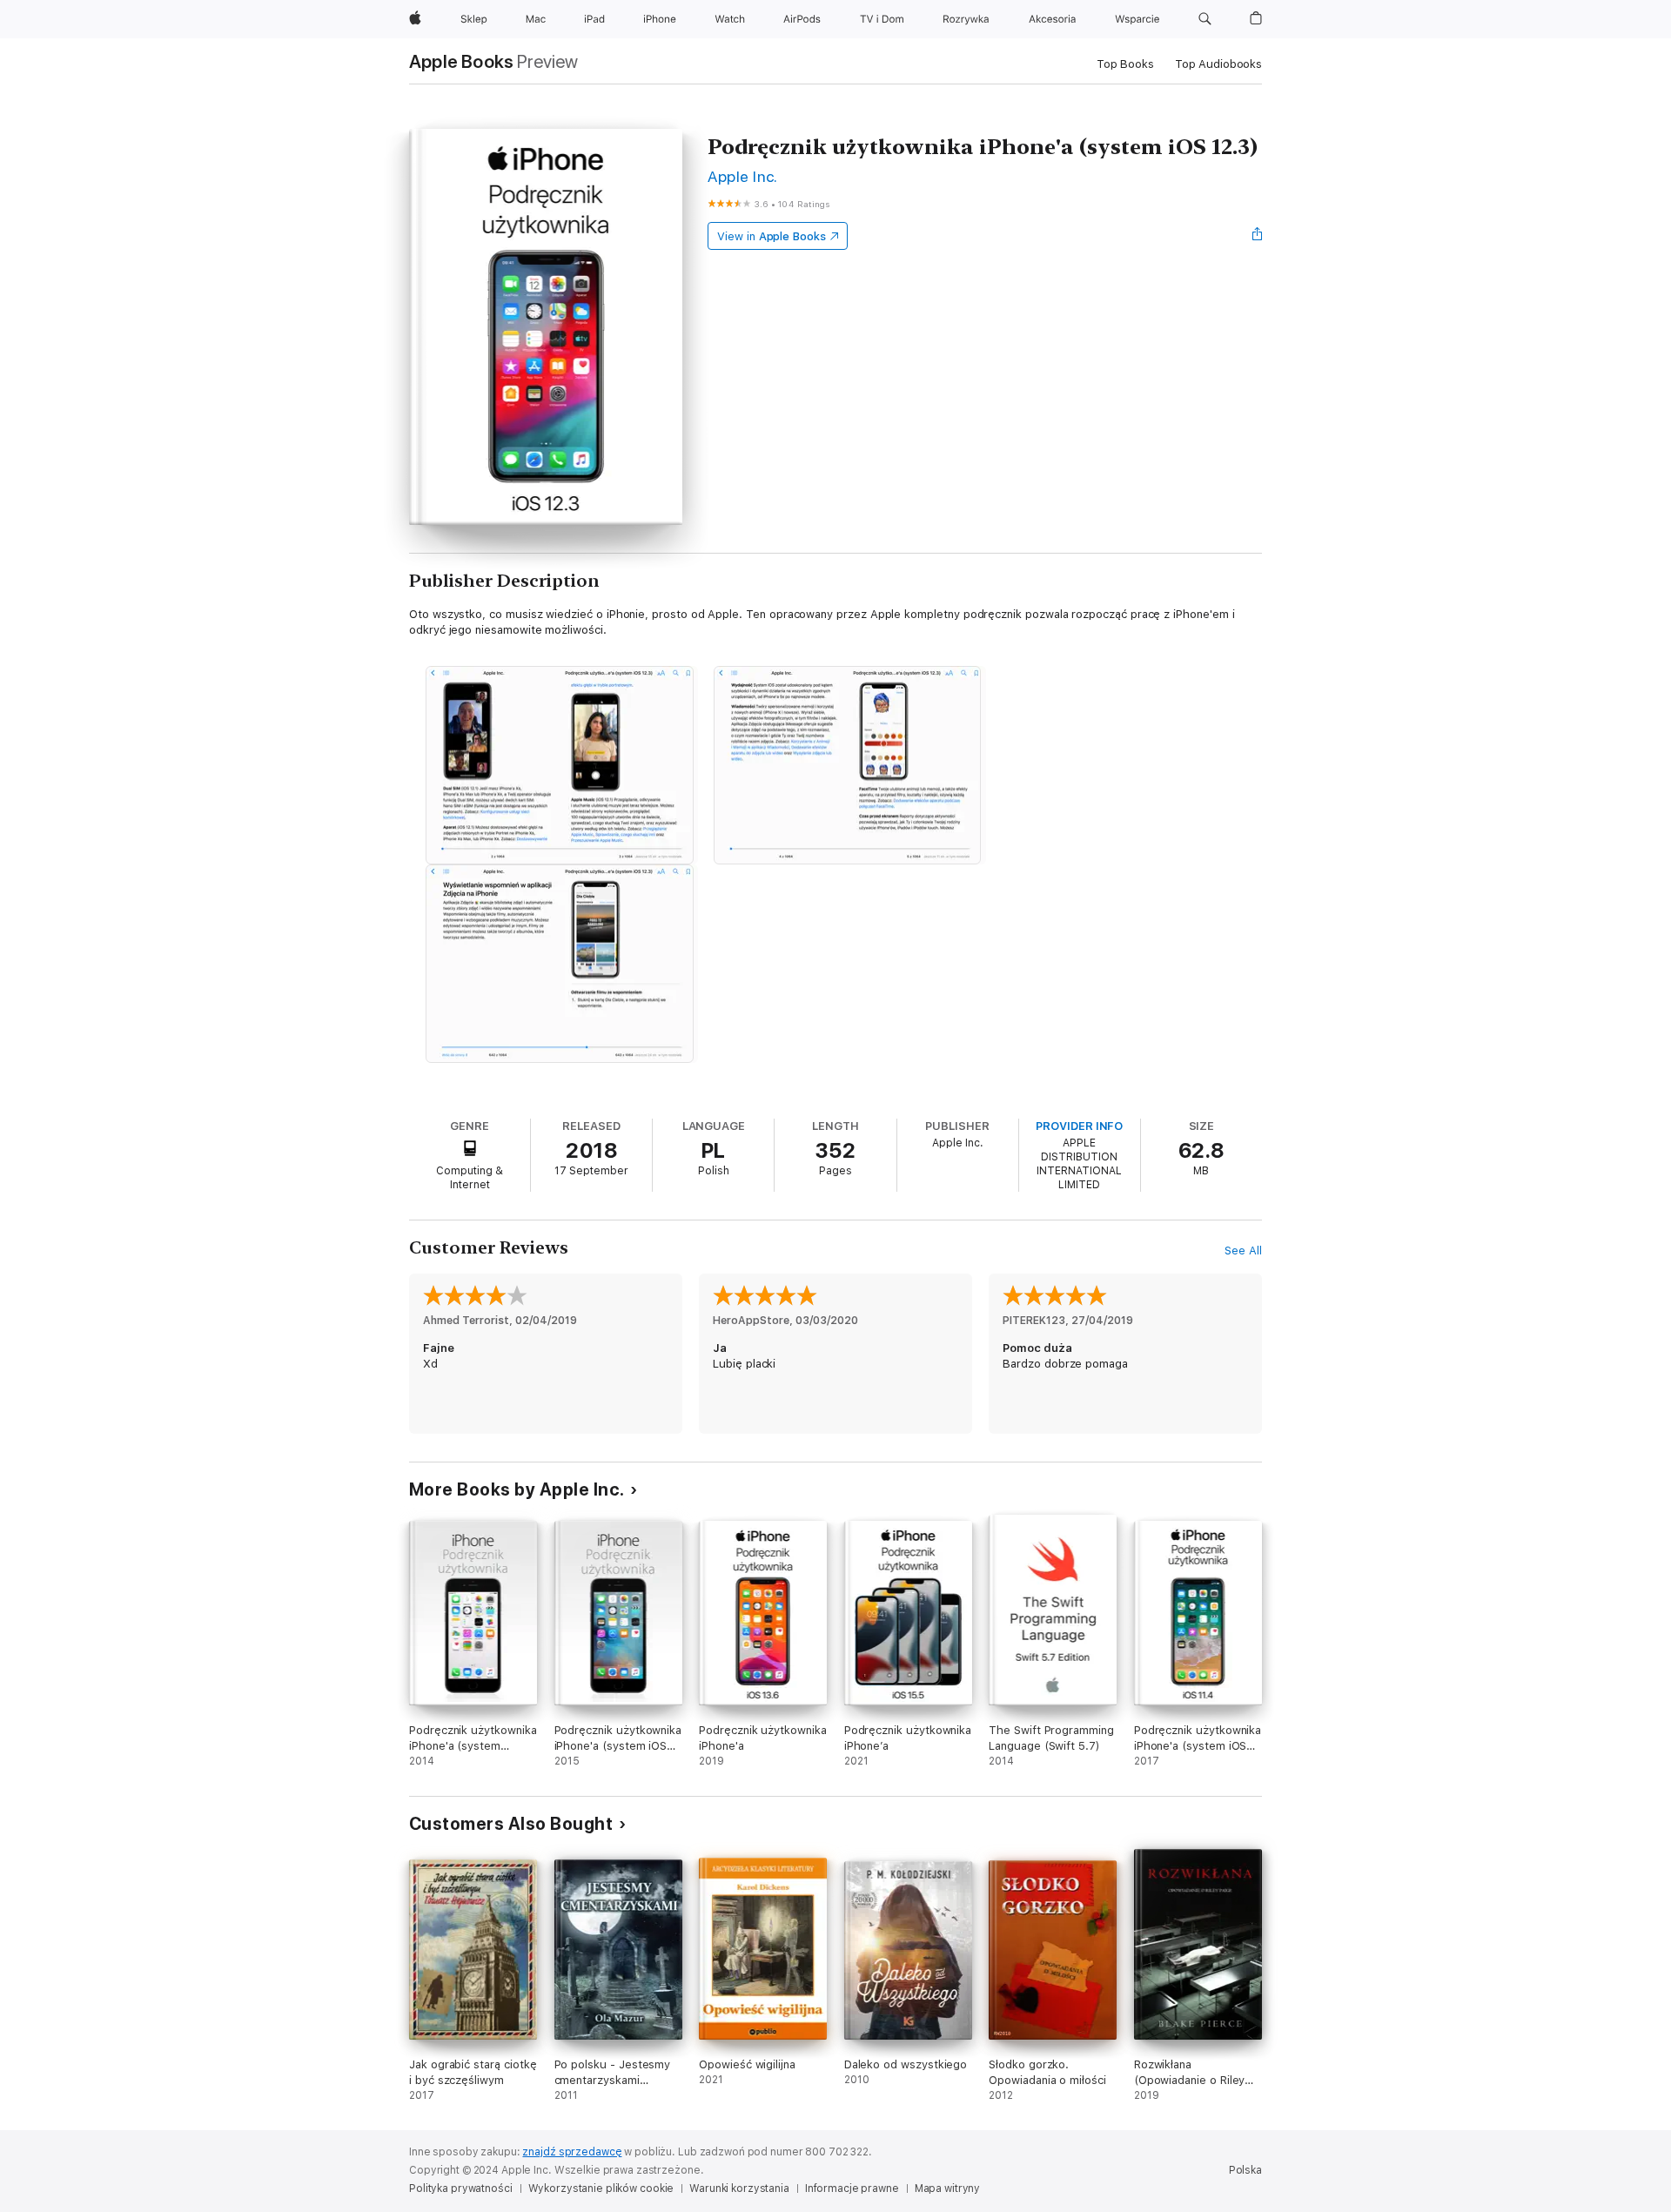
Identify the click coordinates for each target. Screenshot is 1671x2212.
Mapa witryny (948, 2188)
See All (1243, 1251)
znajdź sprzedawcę (572, 2152)
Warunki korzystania (739, 2188)
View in (772, 236)
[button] (1205, 19)
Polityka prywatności (461, 2188)
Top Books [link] (1125, 64)
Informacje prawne (852, 2188)
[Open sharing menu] (1258, 236)
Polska (1245, 2170)
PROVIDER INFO (1079, 1126)
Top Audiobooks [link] (1218, 64)
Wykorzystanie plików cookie (601, 2188)
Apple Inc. (743, 176)
